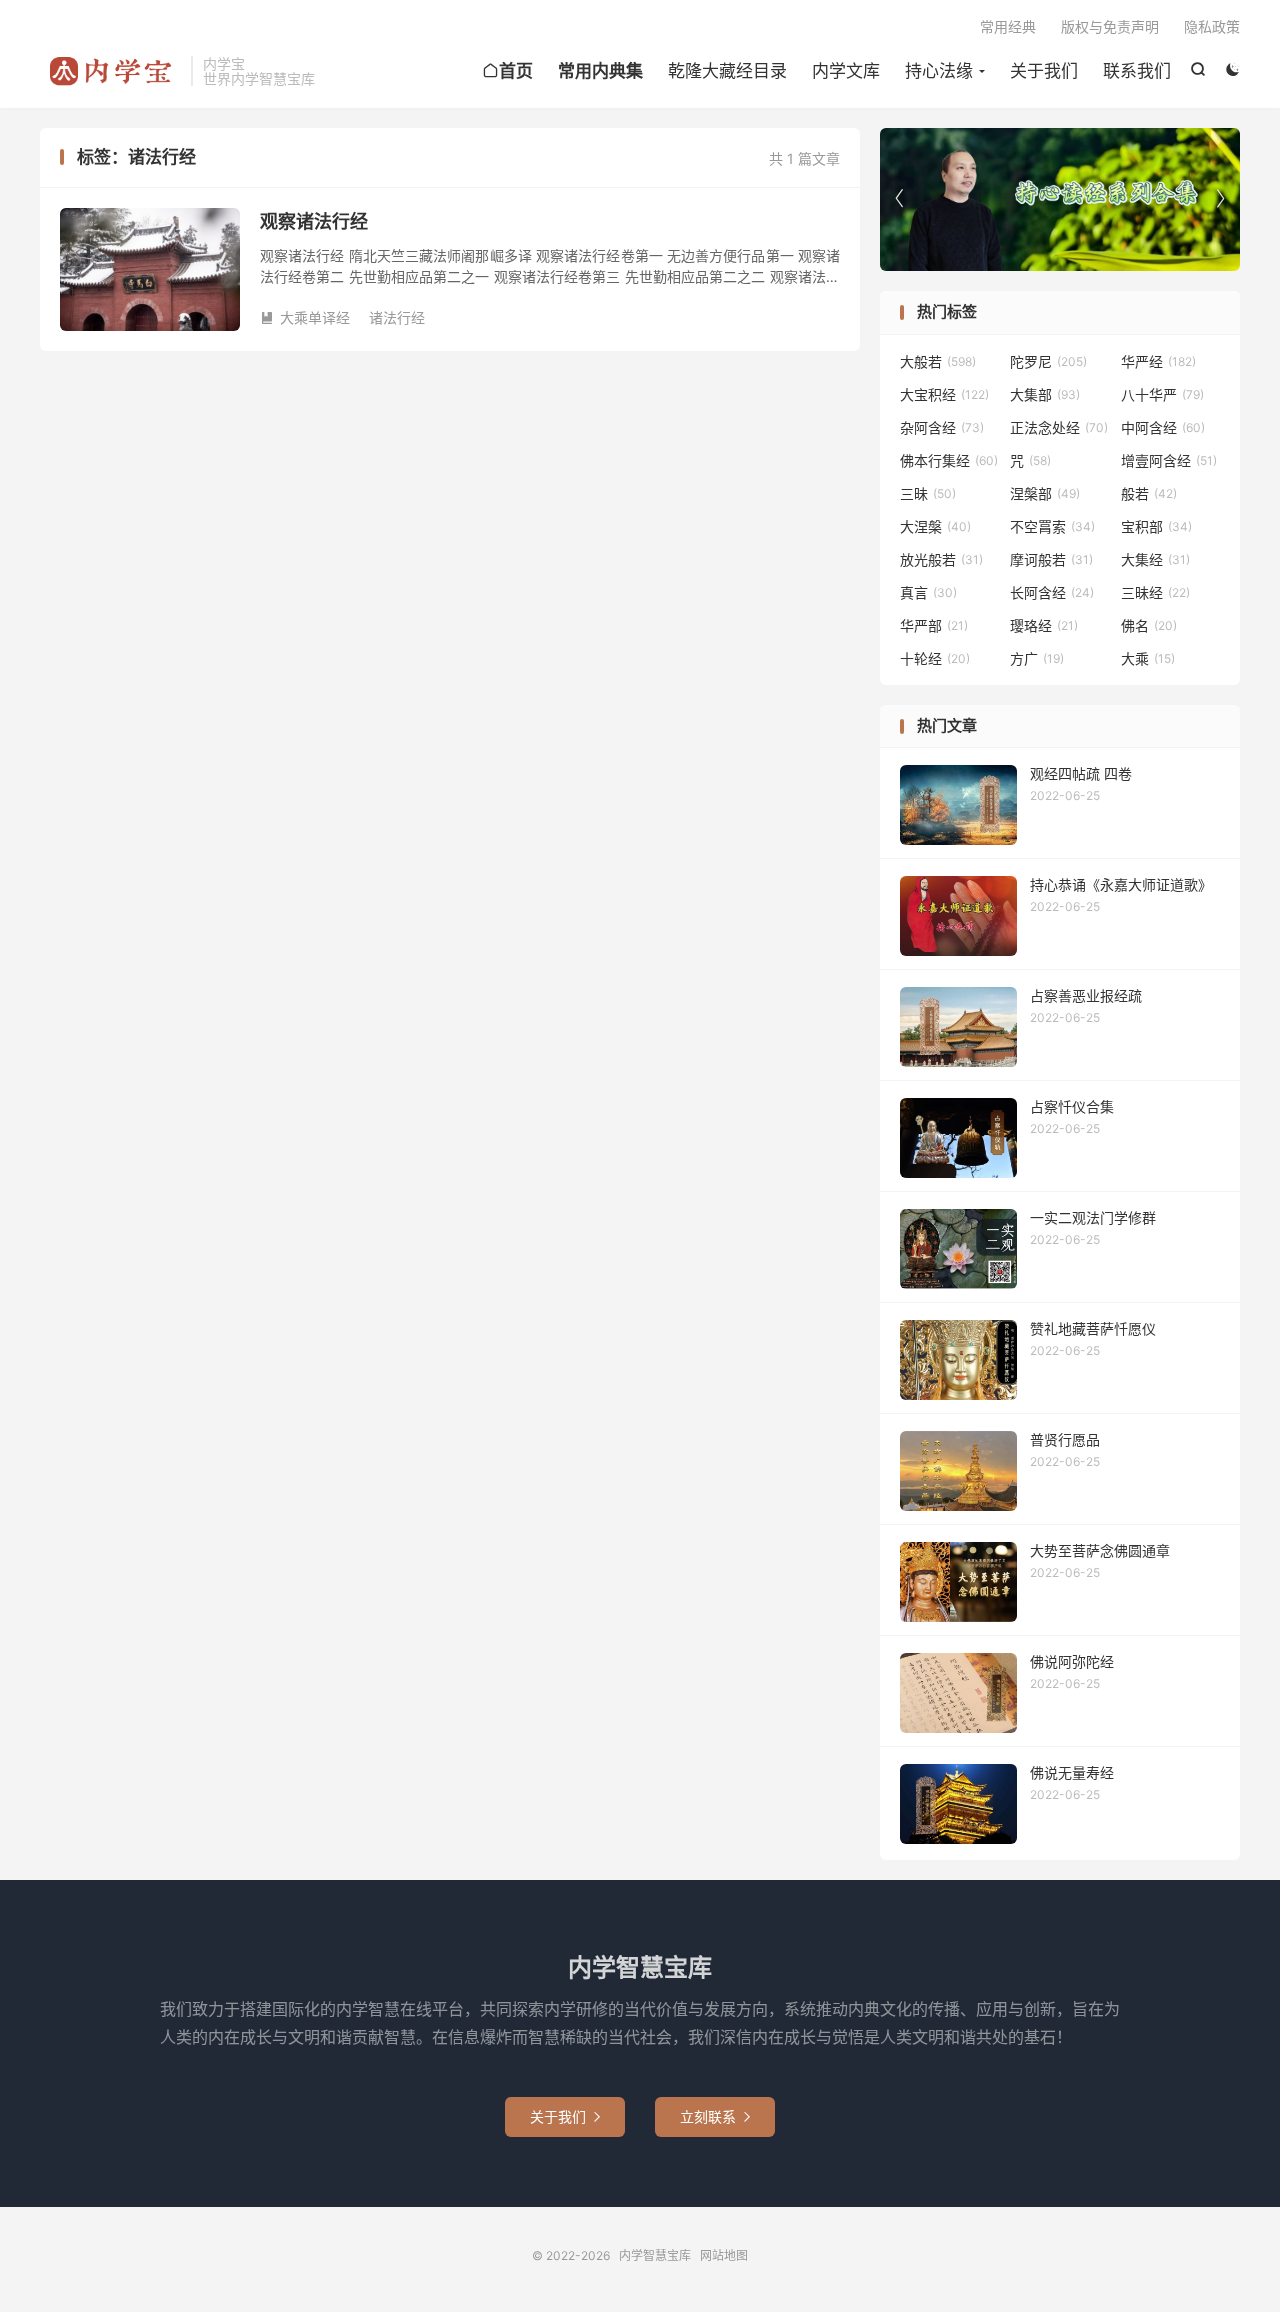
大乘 (1148, 658)
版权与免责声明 (1110, 26)
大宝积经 (944, 394)
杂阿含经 (942, 427)
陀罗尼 (1048, 361)
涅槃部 (1045, 493)
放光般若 (941, 559)
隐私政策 (1212, 26)
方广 (1037, 658)
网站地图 (724, 2255)
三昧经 (1155, 592)
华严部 (934, 625)
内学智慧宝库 (110, 71)
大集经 (1155, 559)
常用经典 (1008, 26)
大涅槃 (935, 526)
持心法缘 (939, 71)
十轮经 (935, 658)
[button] (1220, 199)
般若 (1149, 493)
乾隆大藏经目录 (727, 71)
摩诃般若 (1051, 559)
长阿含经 (1052, 592)
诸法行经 (397, 317)
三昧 (928, 493)
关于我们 (1044, 71)
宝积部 (1156, 526)
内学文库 (846, 71)
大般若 (938, 361)
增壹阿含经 (1169, 460)
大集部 (1045, 394)
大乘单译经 (305, 317)
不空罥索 (1052, 526)
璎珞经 (1044, 625)
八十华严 (1162, 394)
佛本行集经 (949, 460)
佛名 (1149, 625)
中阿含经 (1163, 427)
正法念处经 (1059, 427)
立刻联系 (715, 2116)
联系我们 (1137, 71)
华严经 (1158, 361)
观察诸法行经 (314, 221)
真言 (928, 592)
